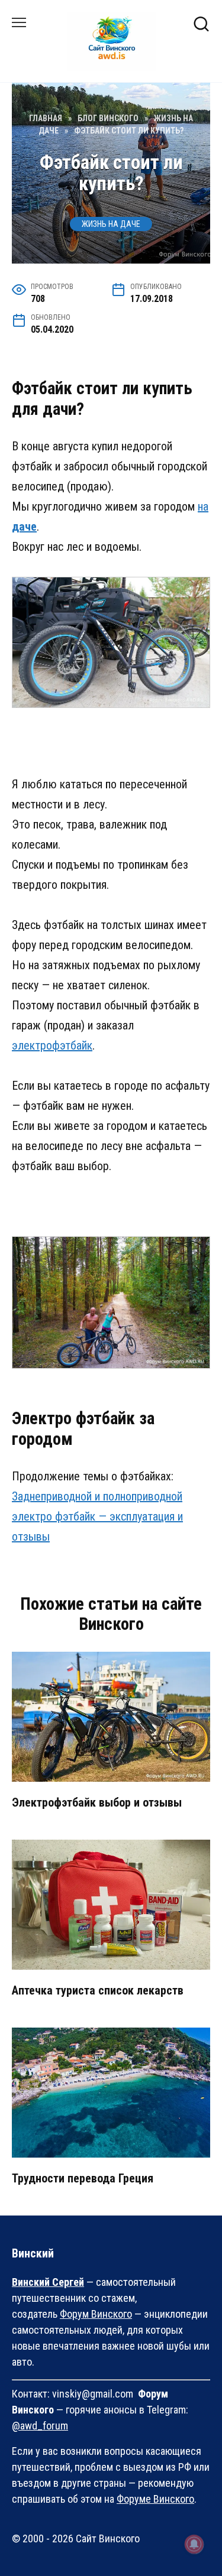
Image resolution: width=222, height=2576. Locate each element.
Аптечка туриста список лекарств (98, 1990)
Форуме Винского (155, 2499)
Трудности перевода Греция (83, 2178)
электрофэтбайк (52, 1045)
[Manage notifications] (194, 2544)
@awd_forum (40, 2426)
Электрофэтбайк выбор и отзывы (97, 1802)
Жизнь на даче (111, 224)
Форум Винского (96, 2314)
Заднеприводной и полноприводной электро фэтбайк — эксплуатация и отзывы (97, 1516)
